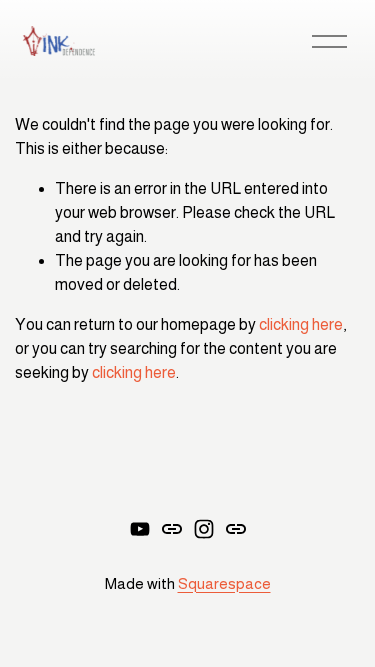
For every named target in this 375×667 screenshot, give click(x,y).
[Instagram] (204, 529)
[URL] (172, 529)
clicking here (301, 324)
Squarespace (224, 583)
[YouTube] (140, 529)
